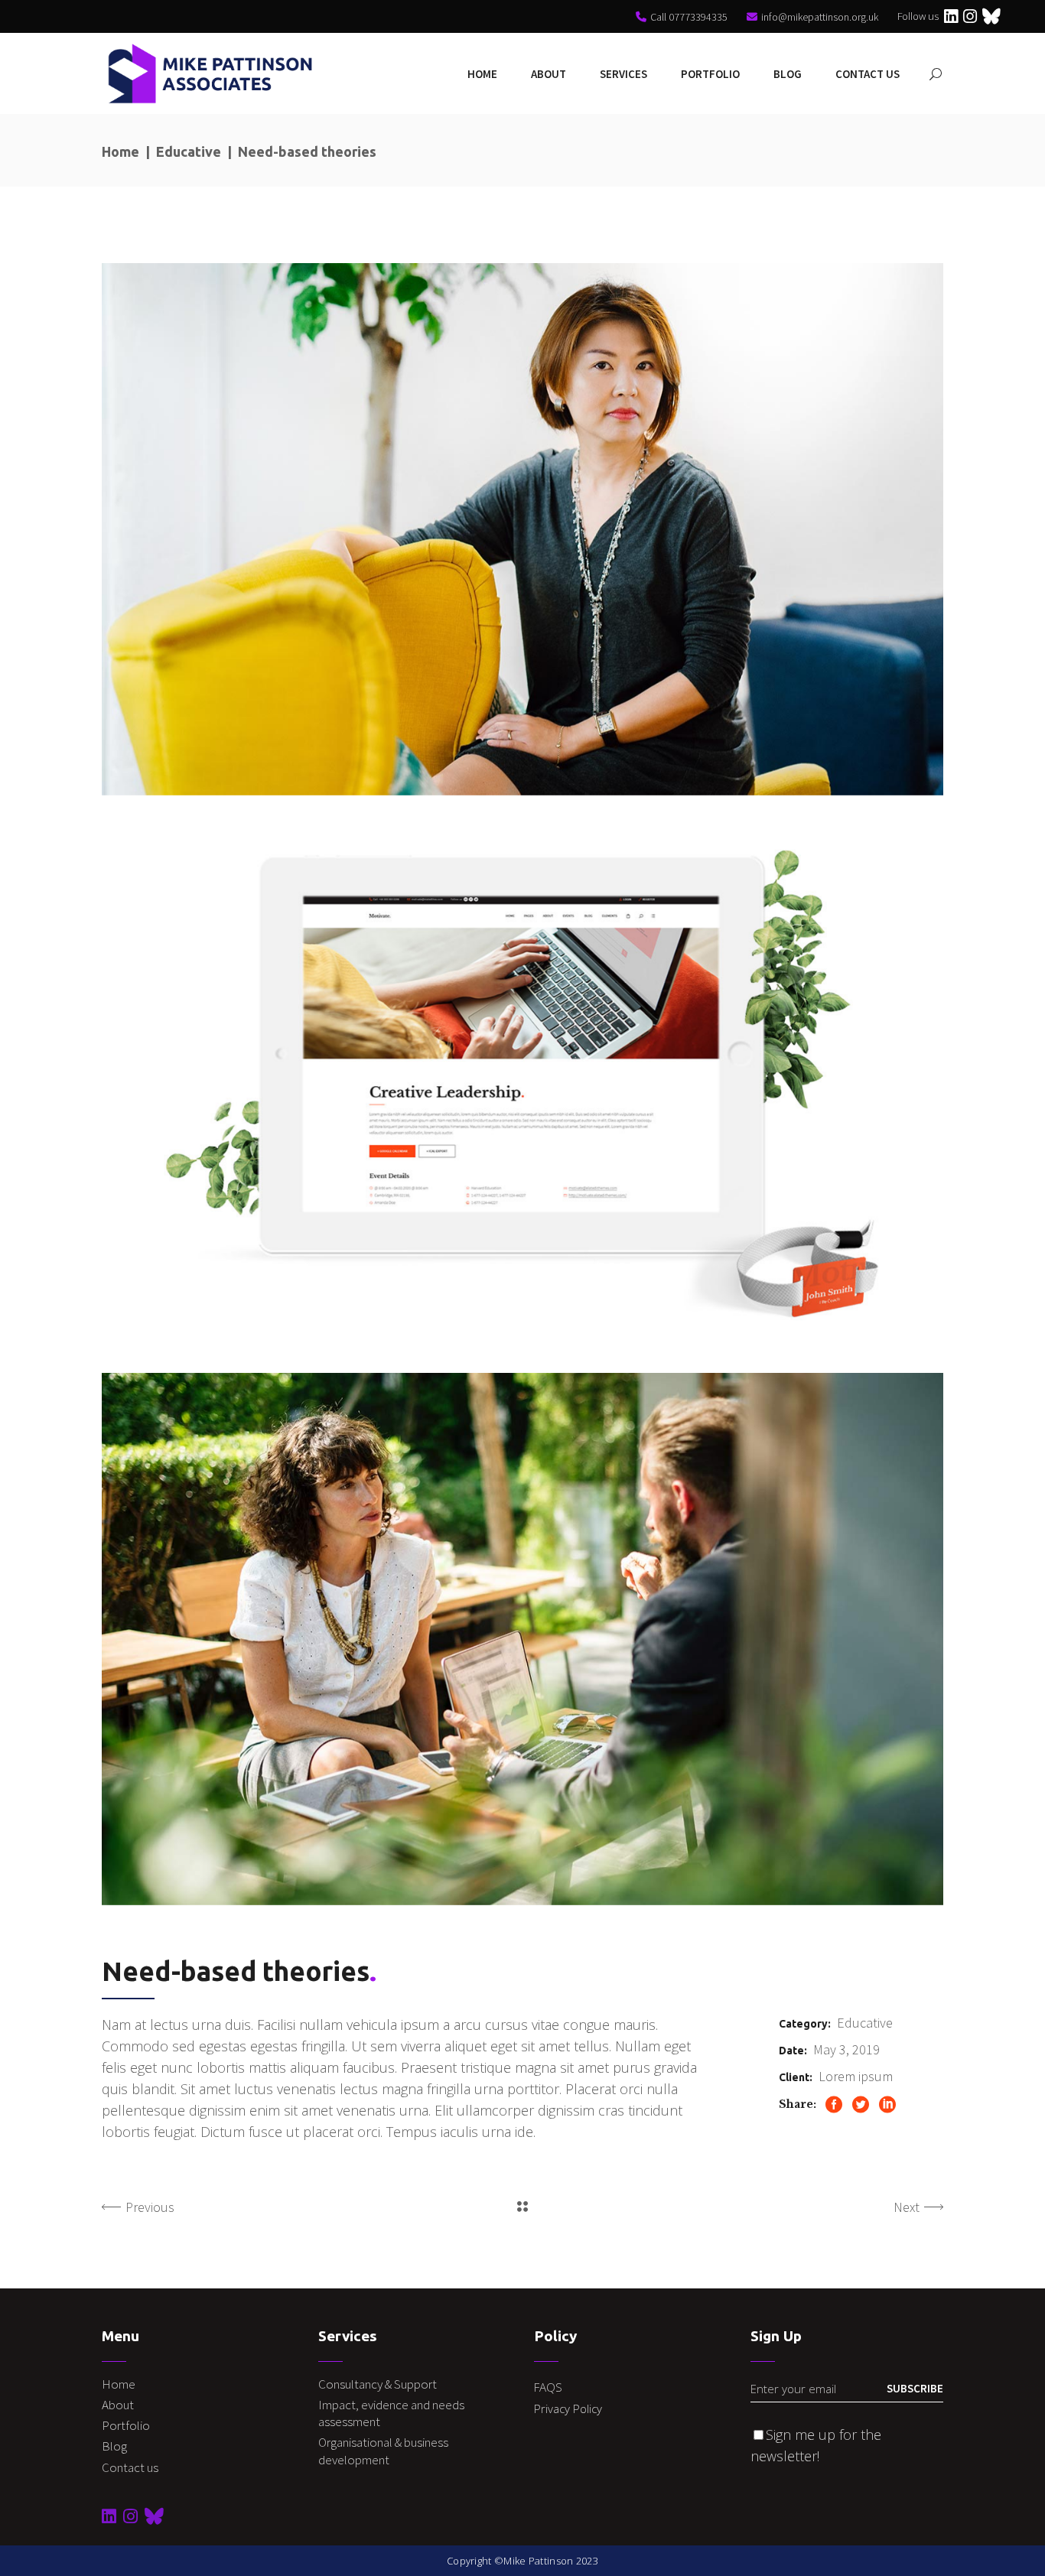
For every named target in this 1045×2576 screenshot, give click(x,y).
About (118, 2405)
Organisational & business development (383, 2451)
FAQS (548, 2387)
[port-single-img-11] (522, 1085)
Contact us (130, 2467)
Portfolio (126, 2425)
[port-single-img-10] (522, 529)
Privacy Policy (568, 2408)
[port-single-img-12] (522, 1639)
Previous (150, 2207)
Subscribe (915, 2388)
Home (120, 151)
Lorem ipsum (856, 2076)
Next (907, 2207)
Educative (189, 151)
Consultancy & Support (379, 2384)
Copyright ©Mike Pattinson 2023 (522, 2561)
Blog (114, 2446)
